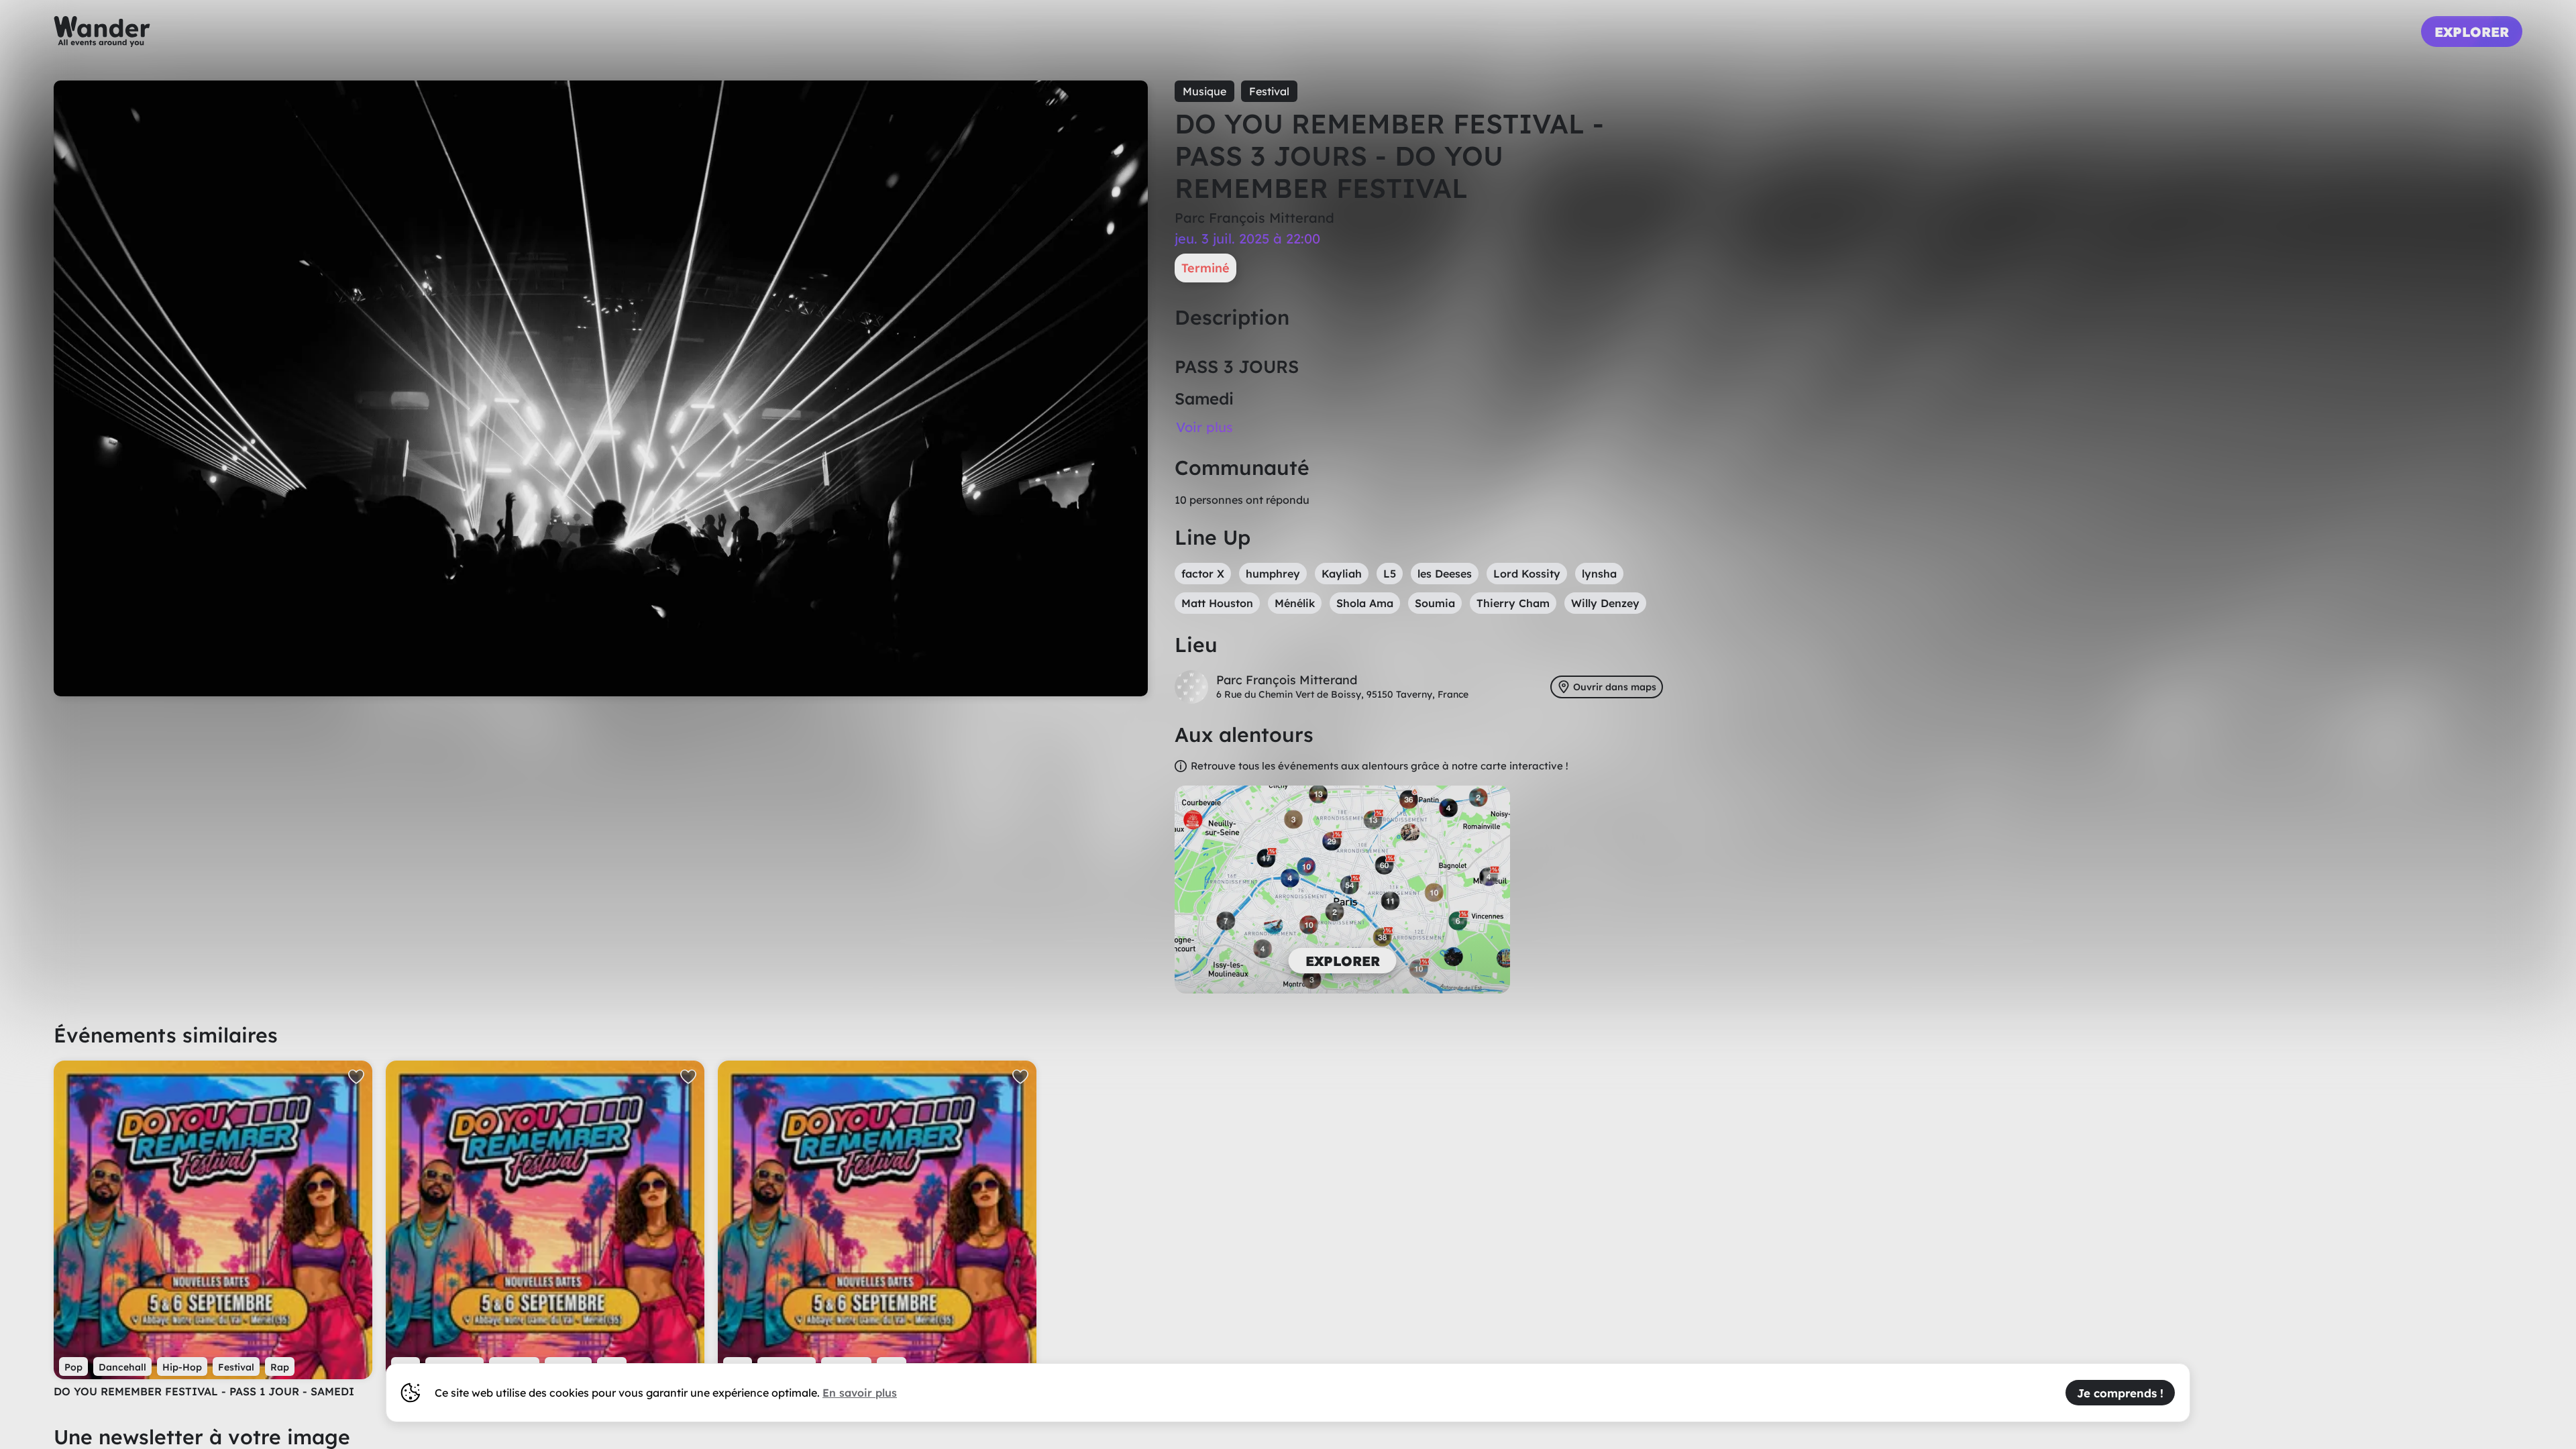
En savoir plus (860, 1393)
